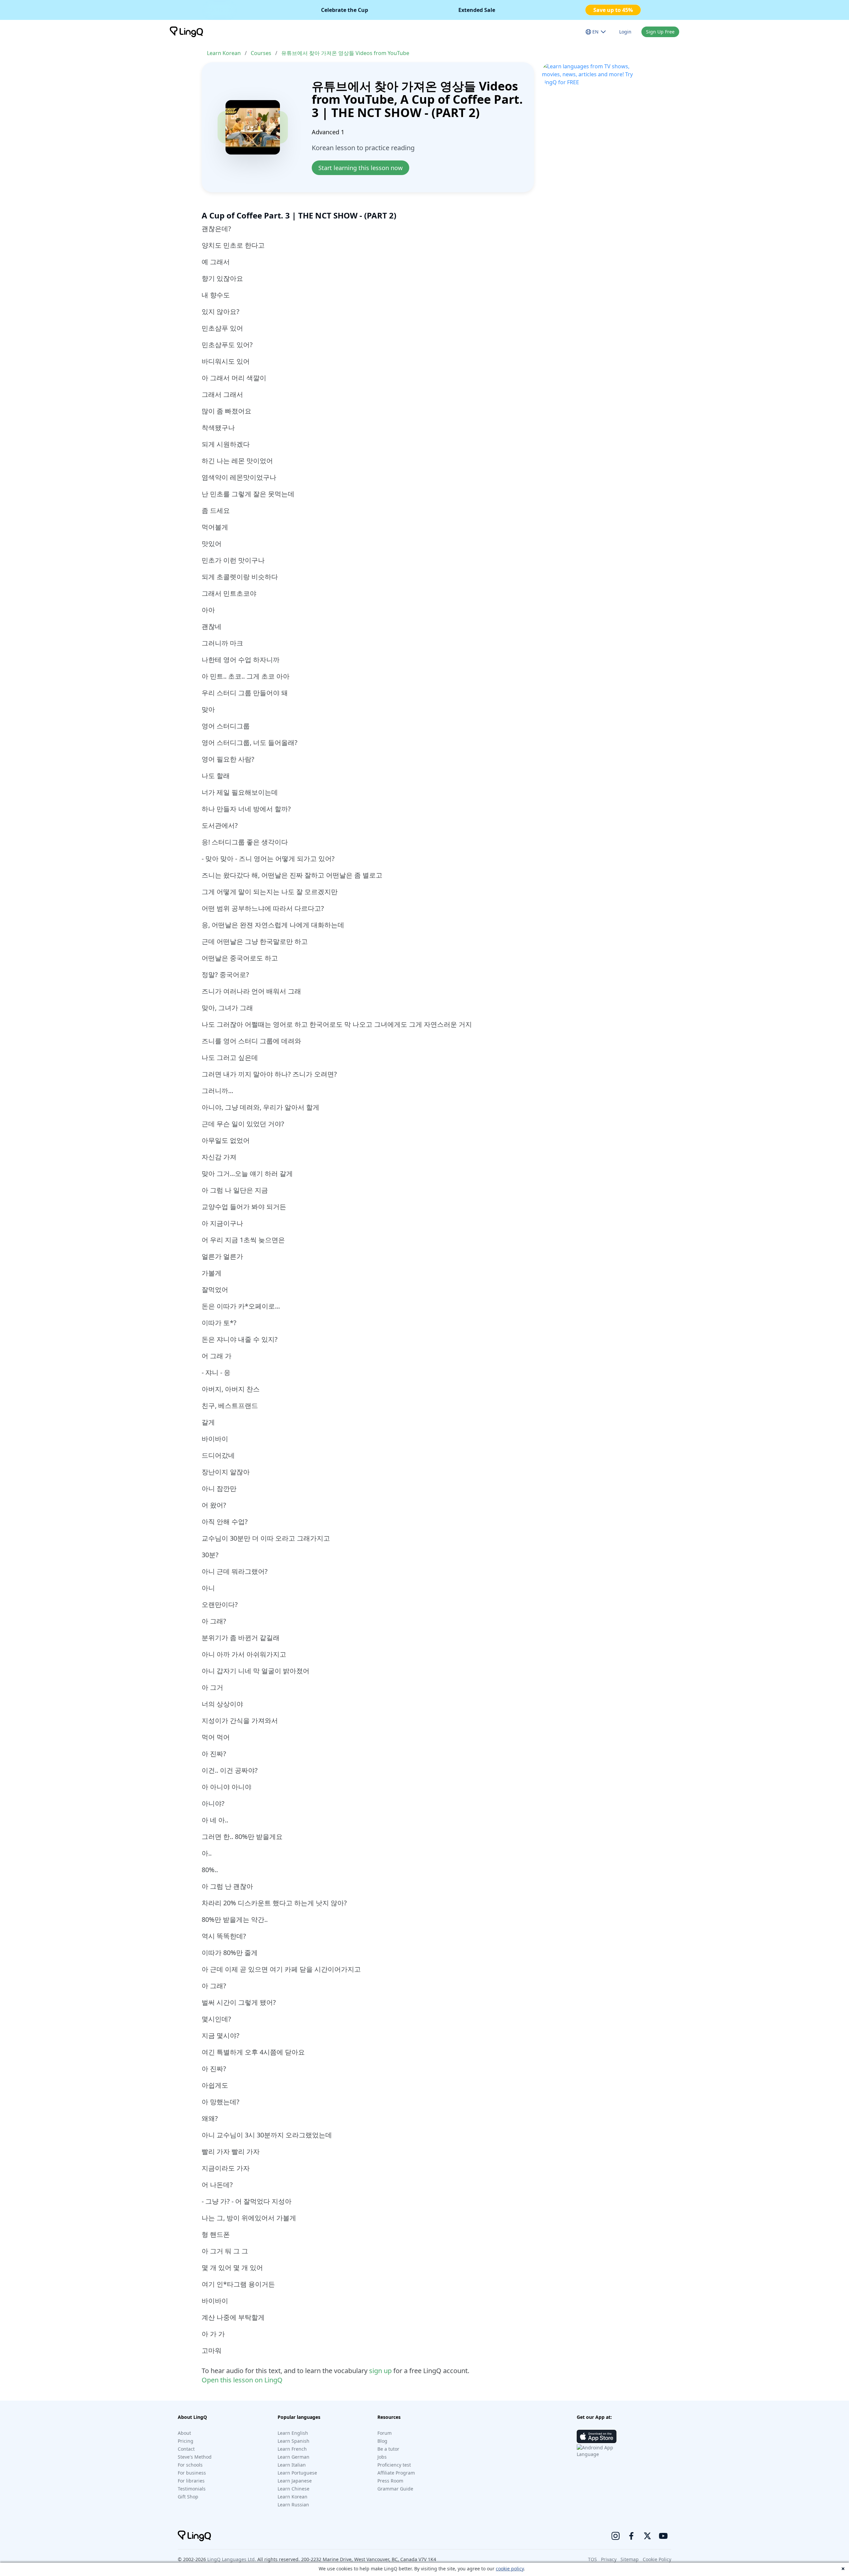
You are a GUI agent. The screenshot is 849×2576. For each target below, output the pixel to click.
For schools (190, 2465)
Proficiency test (394, 2465)
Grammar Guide (395, 2489)
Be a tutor (388, 2449)
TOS (592, 2559)
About (184, 2433)
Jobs (382, 2457)
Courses (261, 53)
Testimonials (192, 2489)
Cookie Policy (657, 2559)
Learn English (293, 2433)
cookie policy (510, 2569)
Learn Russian (293, 2505)
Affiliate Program (396, 2473)
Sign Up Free (660, 32)
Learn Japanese (295, 2481)
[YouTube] (663, 2536)
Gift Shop (188, 2497)
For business (192, 2473)
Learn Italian (292, 2465)
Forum (385, 2433)
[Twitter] (647, 2536)
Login (625, 32)
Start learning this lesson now (360, 168)
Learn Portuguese (297, 2473)
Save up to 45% (613, 10)
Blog (382, 2441)
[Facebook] (631, 2536)
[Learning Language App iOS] (597, 2436)
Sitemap (630, 2559)
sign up (380, 2371)
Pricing (186, 2441)
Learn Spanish (294, 2441)
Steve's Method (195, 2457)
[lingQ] (186, 32)
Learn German (294, 2457)
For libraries (191, 2481)
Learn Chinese (294, 2489)
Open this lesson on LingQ (242, 2380)
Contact (186, 2449)
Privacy (609, 2559)
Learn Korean (224, 53)
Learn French (292, 2449)
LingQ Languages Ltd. (232, 2559)
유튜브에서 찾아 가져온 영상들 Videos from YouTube (345, 53)
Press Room (390, 2481)
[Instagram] (616, 2536)
